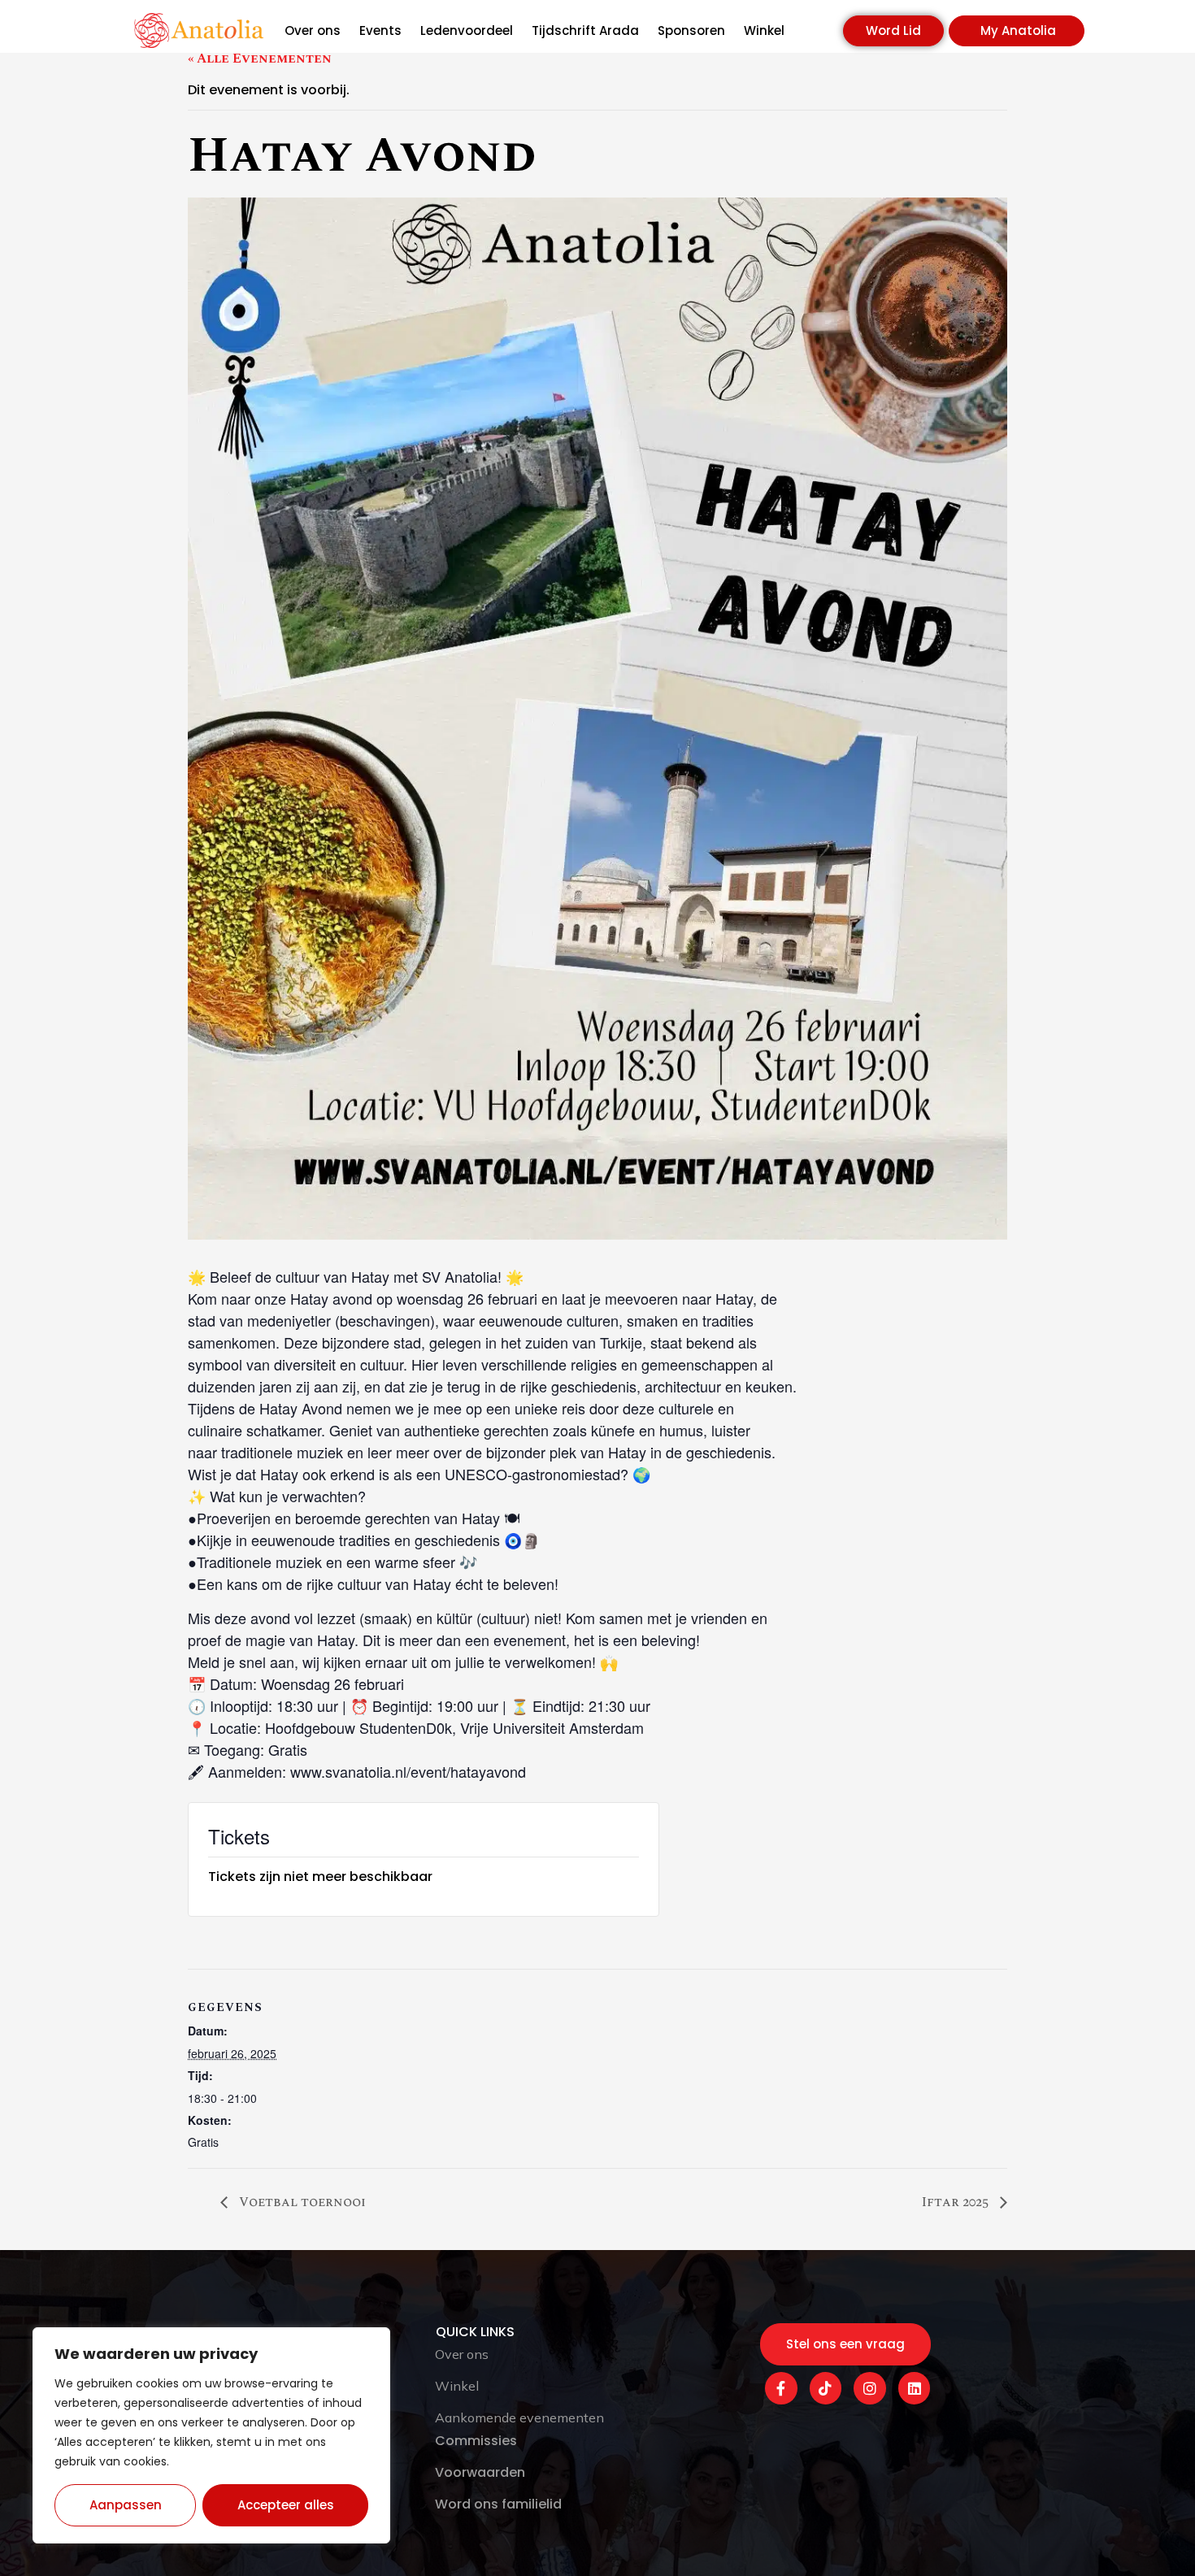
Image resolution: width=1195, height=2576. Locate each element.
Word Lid (893, 30)
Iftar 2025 (957, 2202)
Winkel (764, 31)
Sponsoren (691, 31)
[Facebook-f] (781, 2388)
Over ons (313, 31)
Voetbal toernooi (301, 2202)
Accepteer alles (286, 2505)
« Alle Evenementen (260, 59)
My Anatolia (1018, 30)
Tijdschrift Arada (585, 31)
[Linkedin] (915, 2388)
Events (380, 31)
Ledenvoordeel (467, 31)
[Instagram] (870, 2388)
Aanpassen (126, 2505)
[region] (211, 2435)
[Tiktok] (826, 2388)
